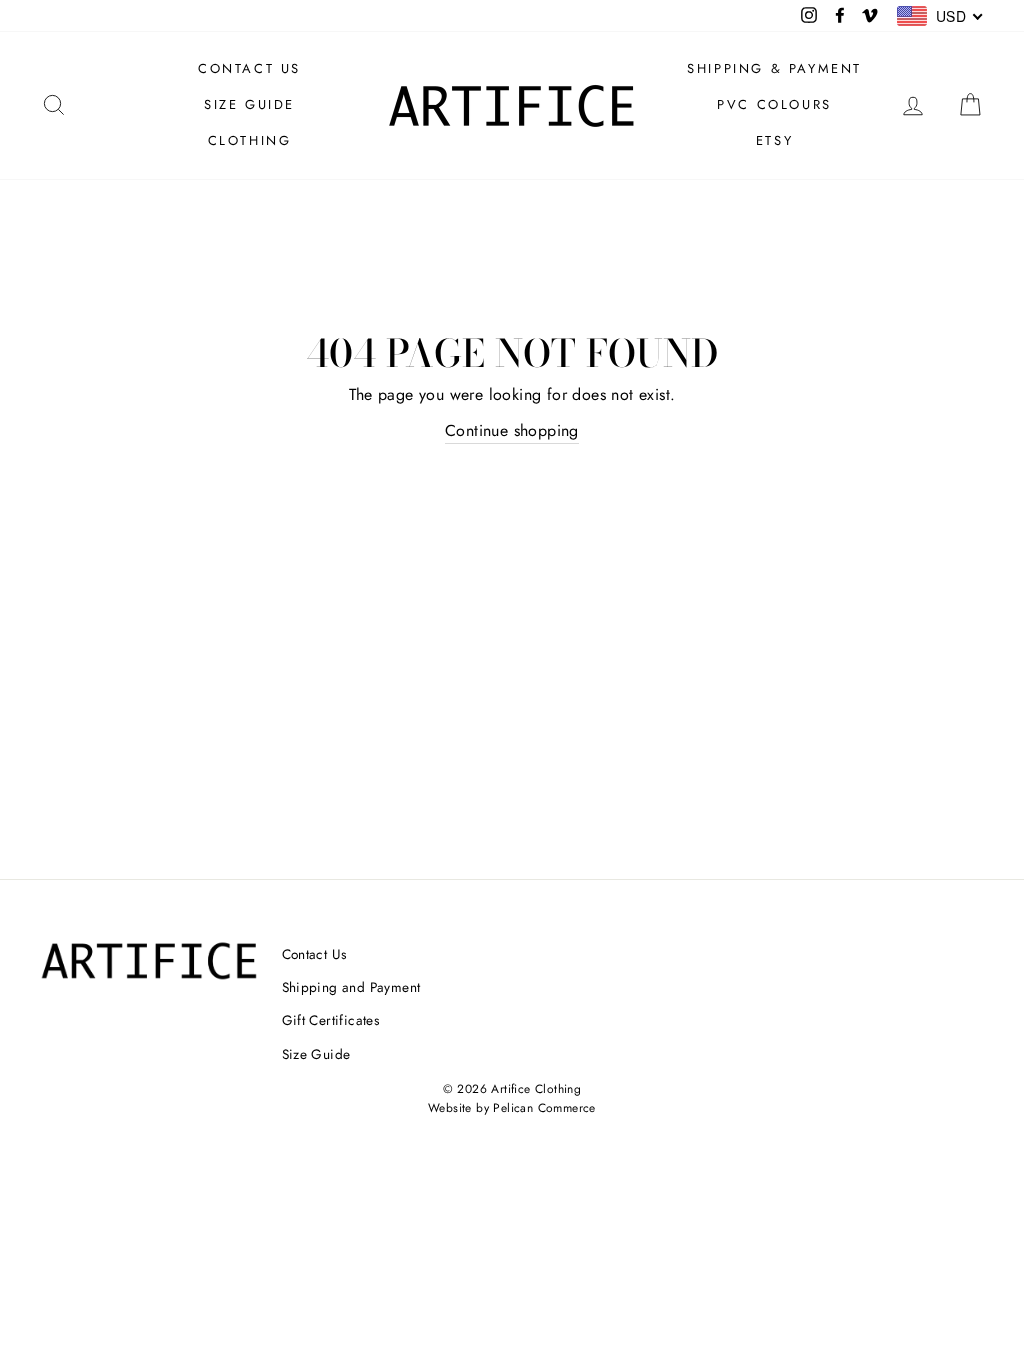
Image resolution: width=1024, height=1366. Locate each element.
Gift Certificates (331, 1020)
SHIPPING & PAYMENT (774, 68)
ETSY (774, 140)
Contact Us (314, 954)
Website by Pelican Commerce (512, 1108)
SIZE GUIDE (249, 104)
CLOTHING (250, 140)
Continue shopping (512, 430)
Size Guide (316, 1054)
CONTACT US (249, 68)
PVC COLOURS (774, 104)
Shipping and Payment (351, 987)
